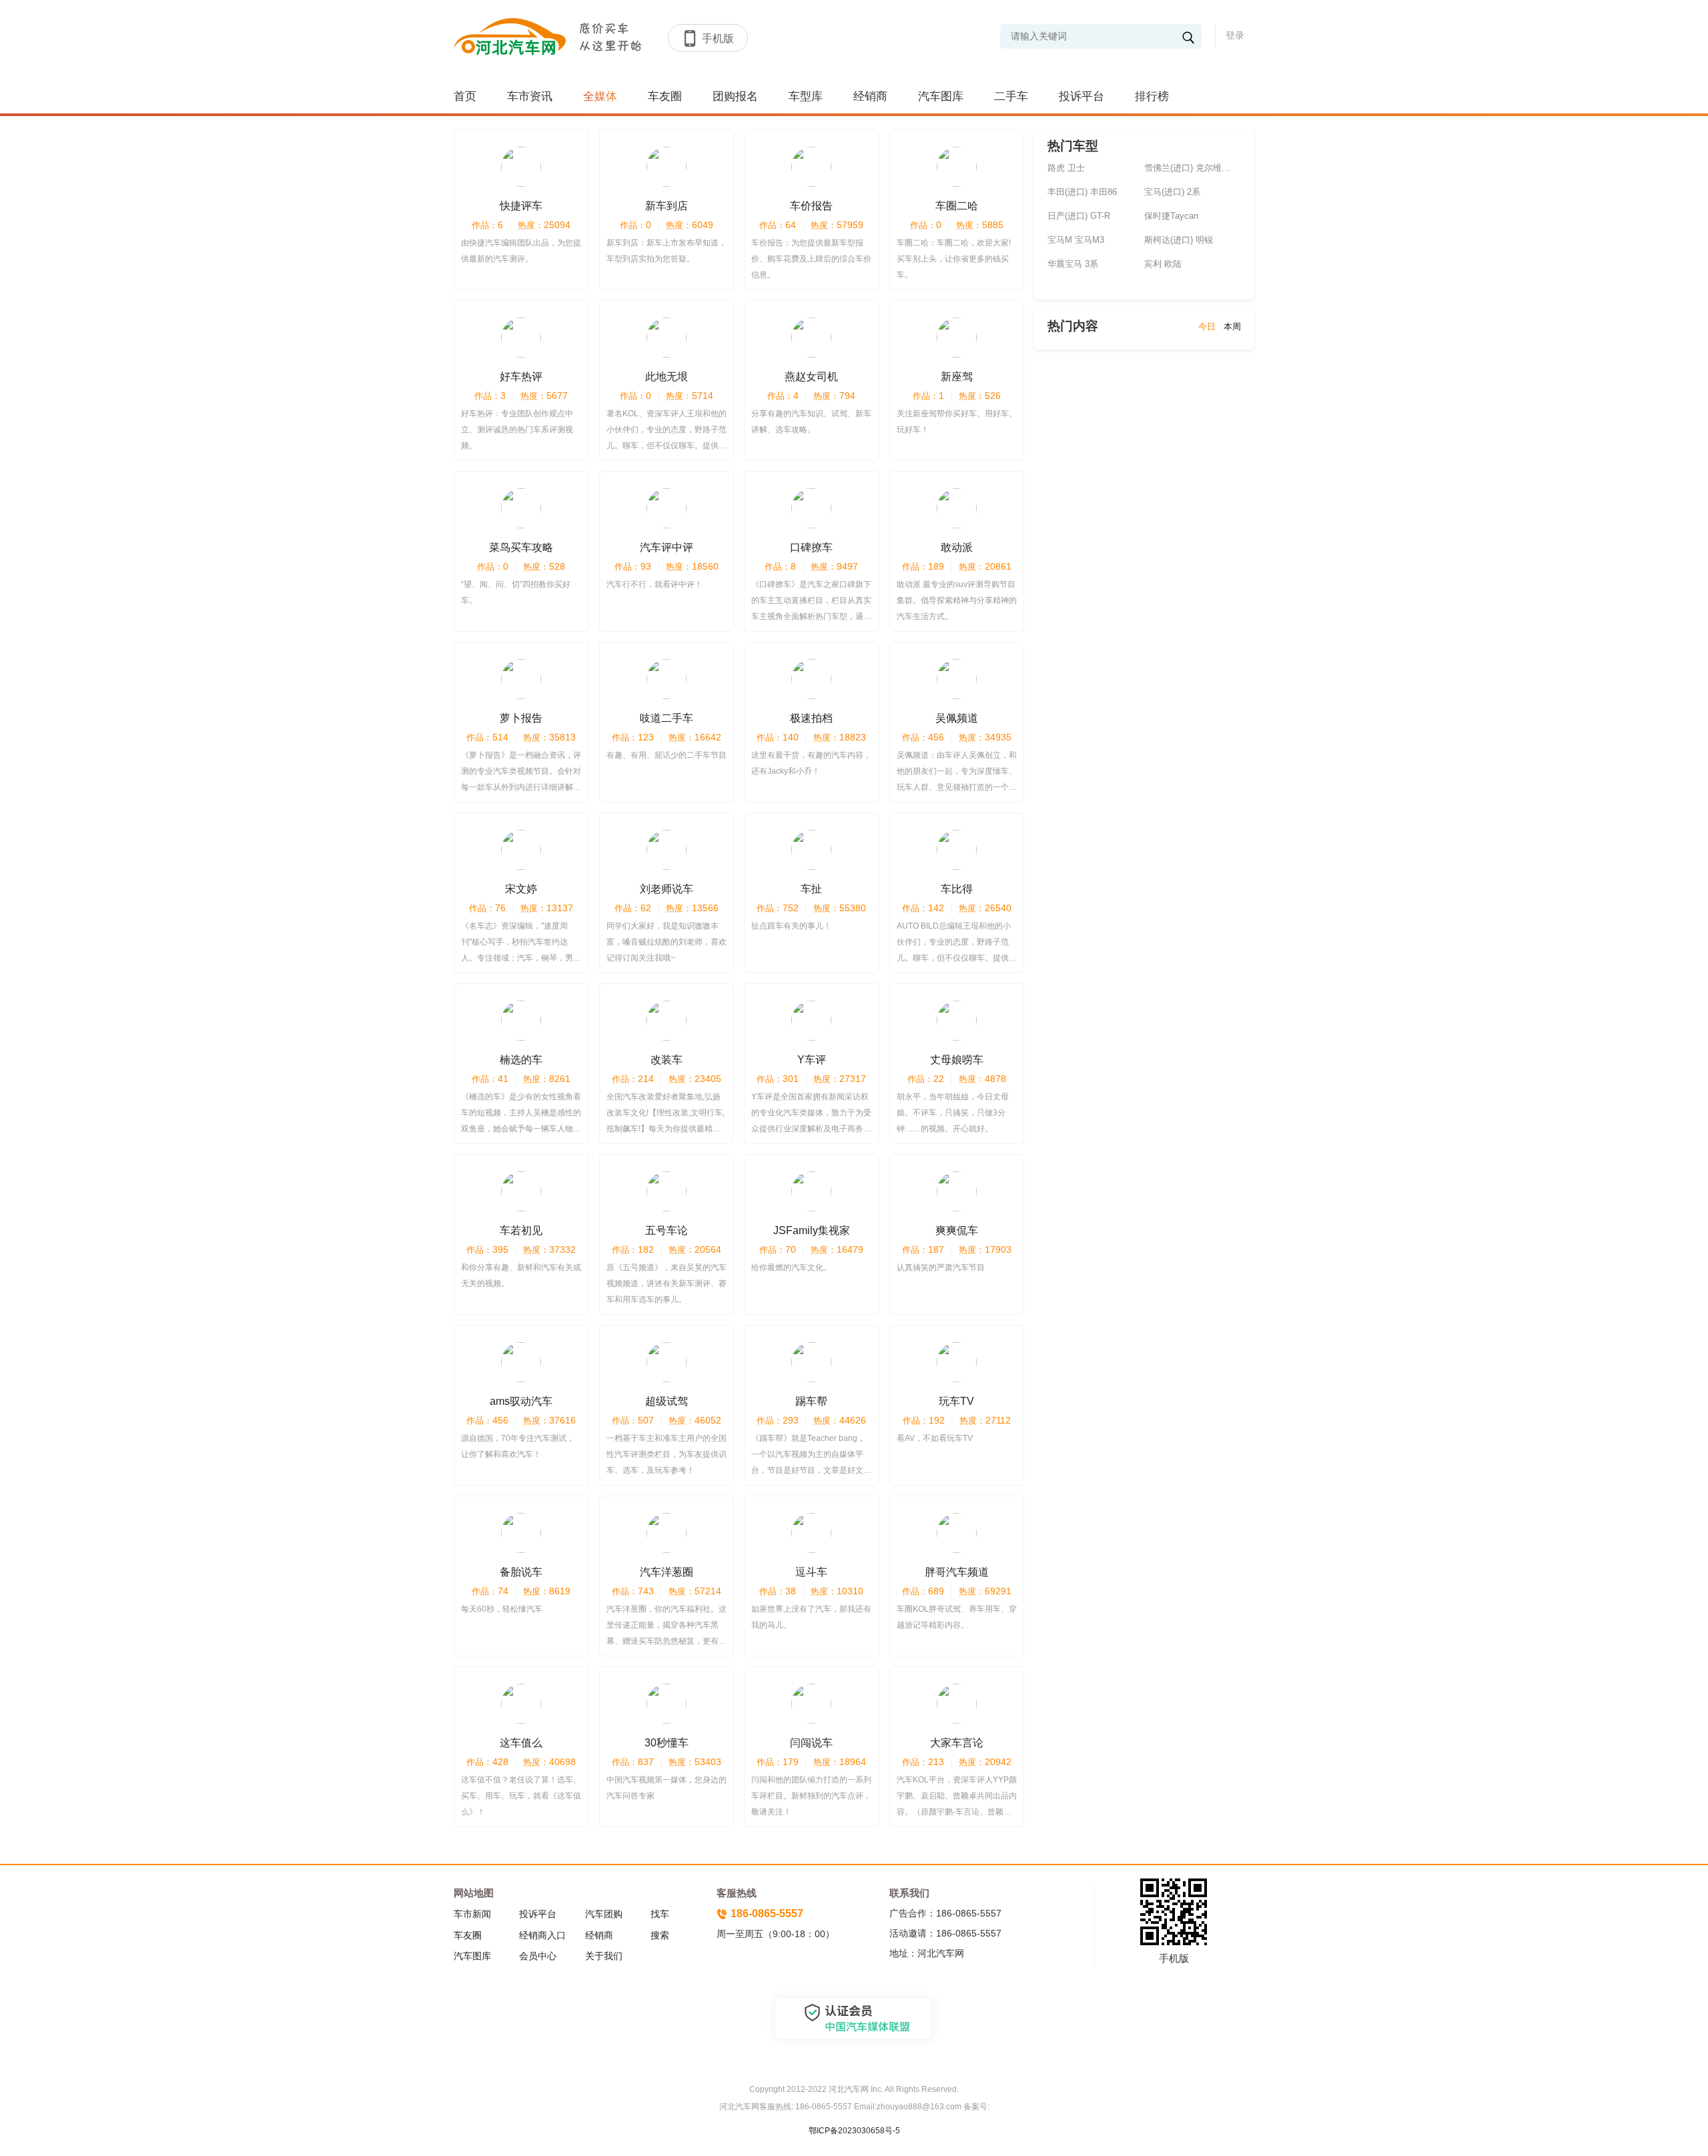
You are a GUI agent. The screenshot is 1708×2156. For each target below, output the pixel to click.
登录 (1235, 35)
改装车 (667, 1060)
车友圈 (665, 96)
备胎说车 (521, 1572)
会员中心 (538, 1956)
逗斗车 (811, 1572)
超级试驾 (667, 1401)
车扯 (811, 889)
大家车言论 (957, 1743)
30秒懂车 (667, 1743)
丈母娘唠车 (957, 1060)
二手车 (1011, 96)
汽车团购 (604, 1914)
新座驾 (957, 377)
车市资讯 (530, 96)
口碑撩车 (811, 547)
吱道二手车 (667, 718)
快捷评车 (521, 206)
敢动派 (957, 547)
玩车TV (956, 1401)
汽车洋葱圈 (667, 1572)
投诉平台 (1082, 96)
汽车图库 (941, 96)
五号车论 (667, 1230)
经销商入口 (542, 1935)
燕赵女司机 (811, 377)
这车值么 (521, 1743)
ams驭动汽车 (521, 1401)
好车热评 (521, 377)
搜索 (660, 1935)
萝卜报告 (521, 718)
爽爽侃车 (957, 1230)
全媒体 (600, 96)
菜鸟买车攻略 (521, 547)
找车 (660, 1914)
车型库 (806, 96)
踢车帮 (811, 1401)
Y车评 (812, 1060)
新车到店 (667, 206)
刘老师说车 (667, 889)
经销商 (870, 96)
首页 (465, 96)
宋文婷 (521, 889)
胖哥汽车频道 (957, 1572)
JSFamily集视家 (812, 1230)
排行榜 (1152, 96)
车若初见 (521, 1230)
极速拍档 (811, 718)
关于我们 (604, 1956)
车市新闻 (472, 1914)
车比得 (957, 889)
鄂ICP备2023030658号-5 (854, 2131)
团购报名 (735, 96)
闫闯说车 (811, 1743)
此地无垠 (667, 377)
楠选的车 (521, 1060)
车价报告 (811, 206)
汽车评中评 (667, 547)
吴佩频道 (957, 718)
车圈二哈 (957, 206)
